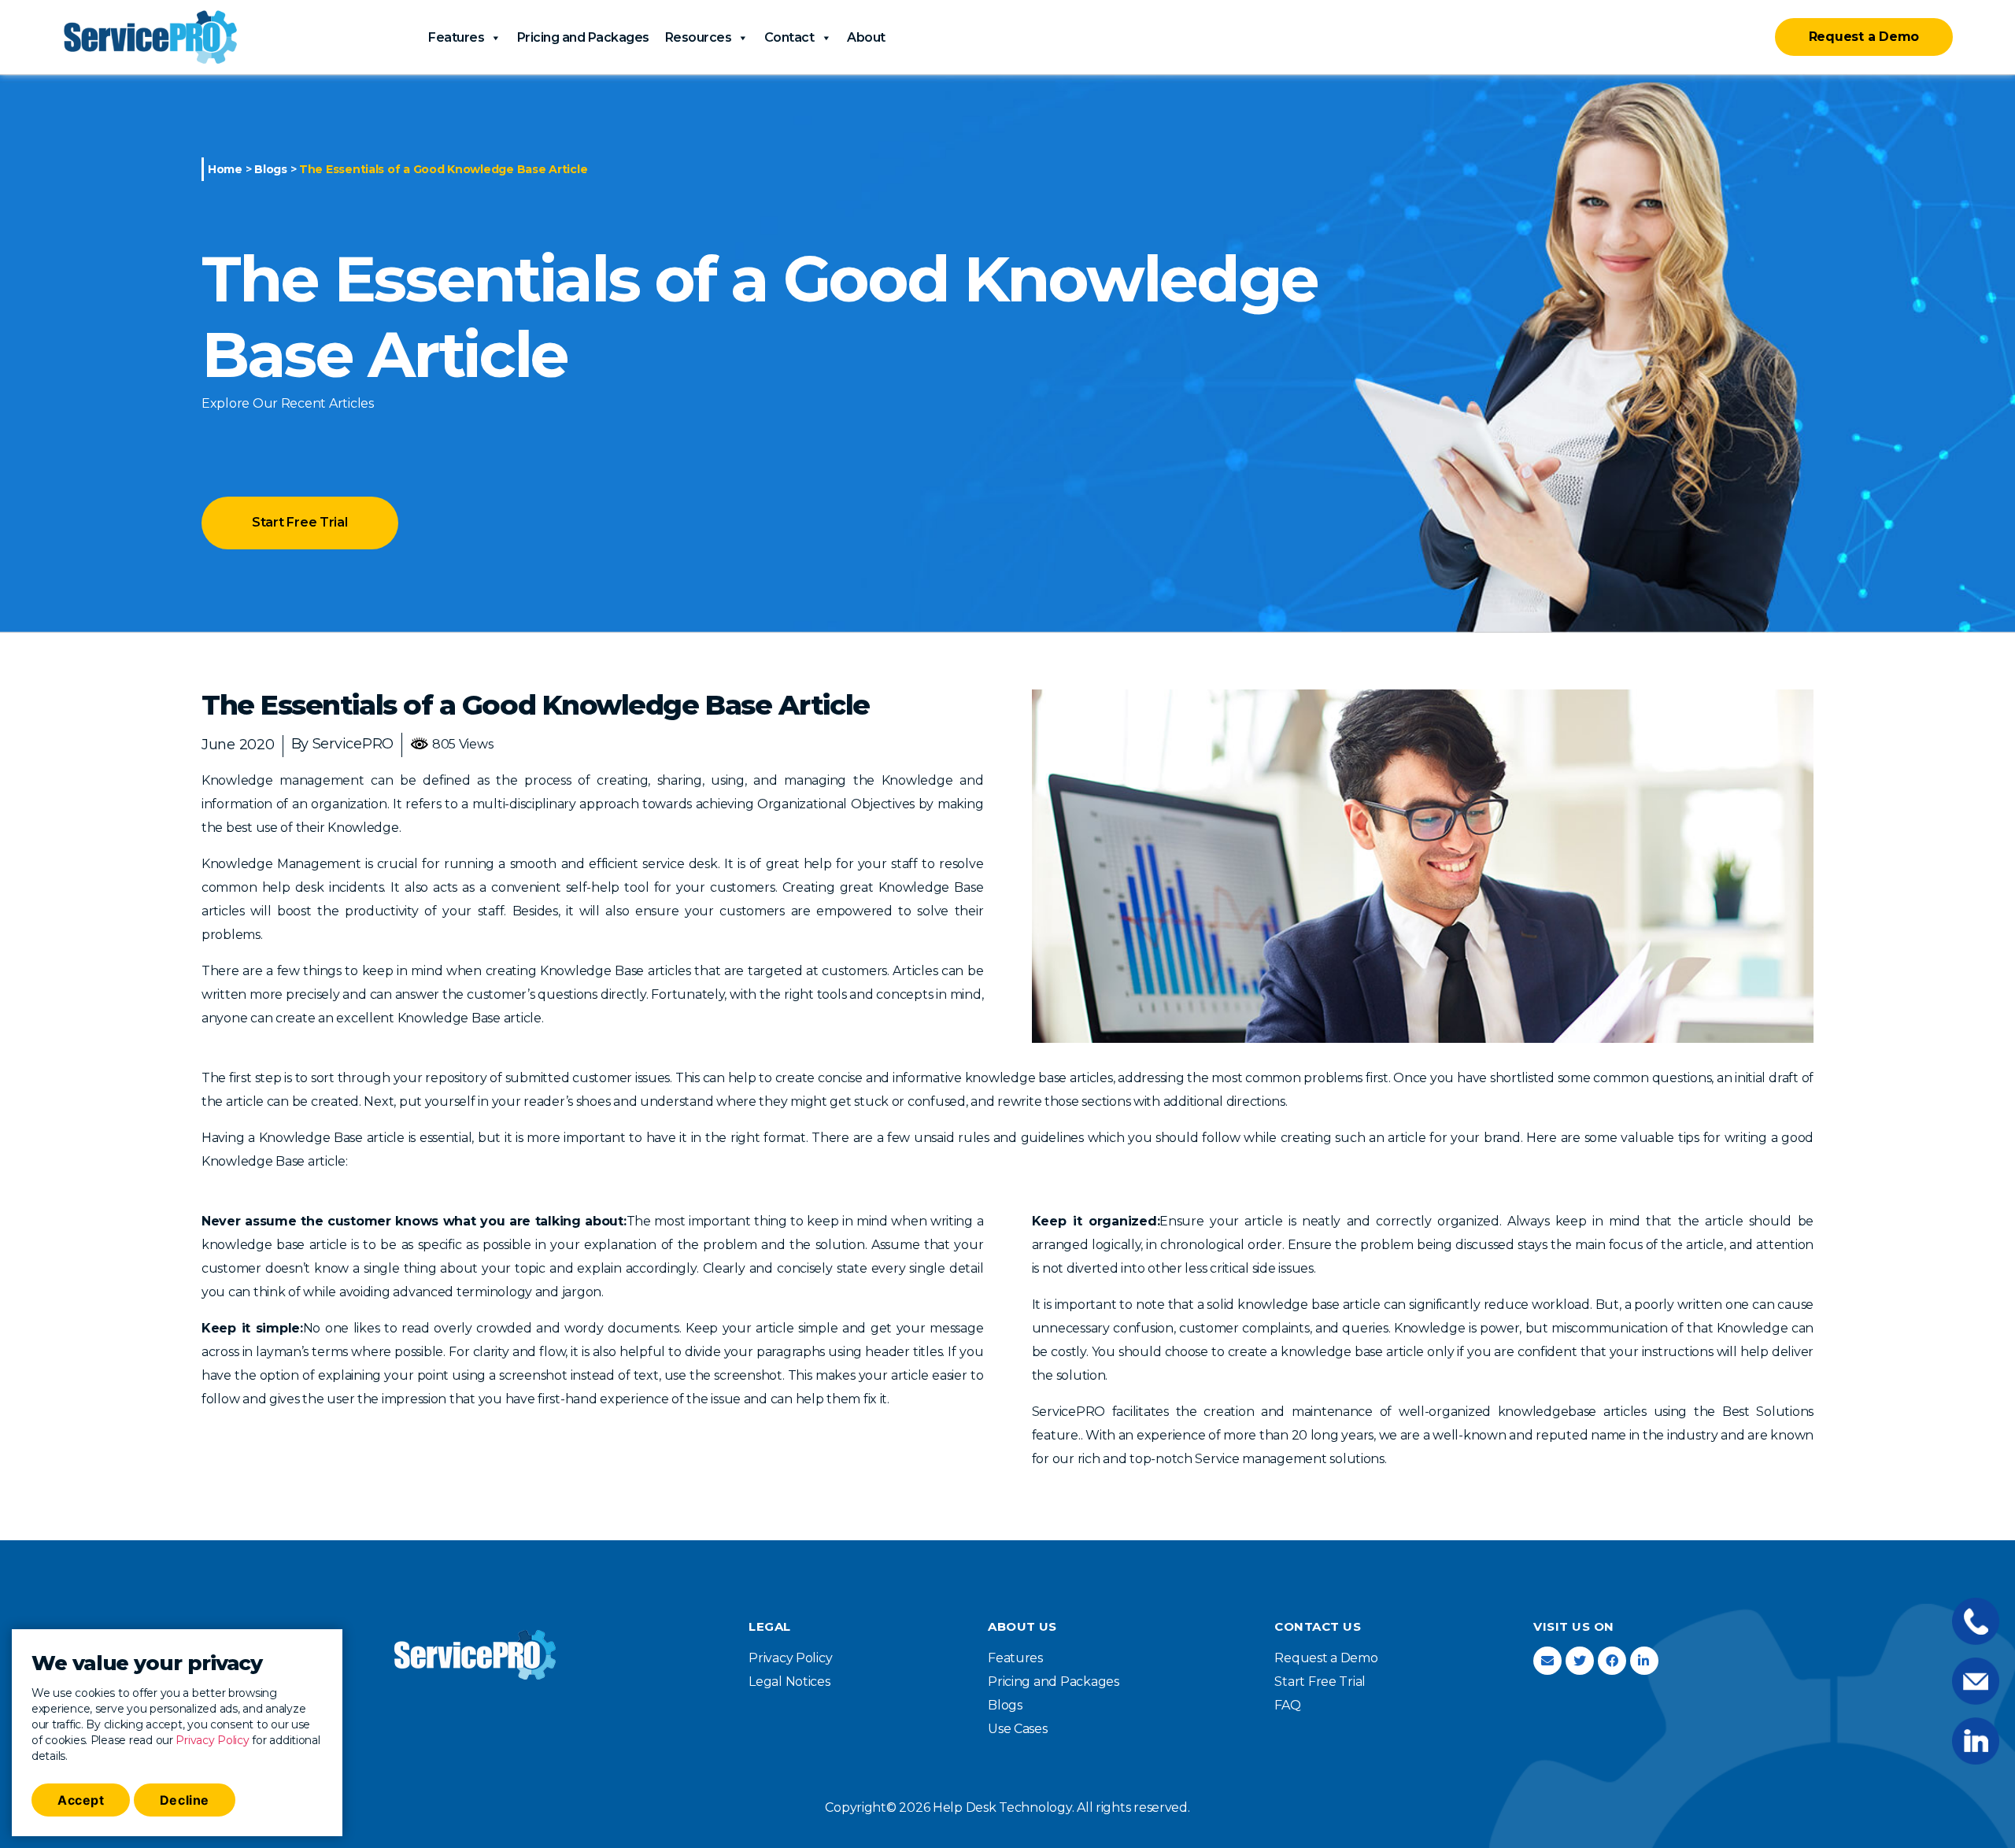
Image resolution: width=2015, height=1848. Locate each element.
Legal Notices (789, 1682)
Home (225, 169)
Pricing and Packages (583, 37)
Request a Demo (1864, 37)
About (866, 37)
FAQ (1287, 1705)
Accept (81, 1800)
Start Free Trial (300, 522)
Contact (789, 37)
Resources (699, 37)
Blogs (271, 169)
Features (456, 37)
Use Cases (1018, 1729)
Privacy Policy (212, 1740)
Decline (185, 1800)
